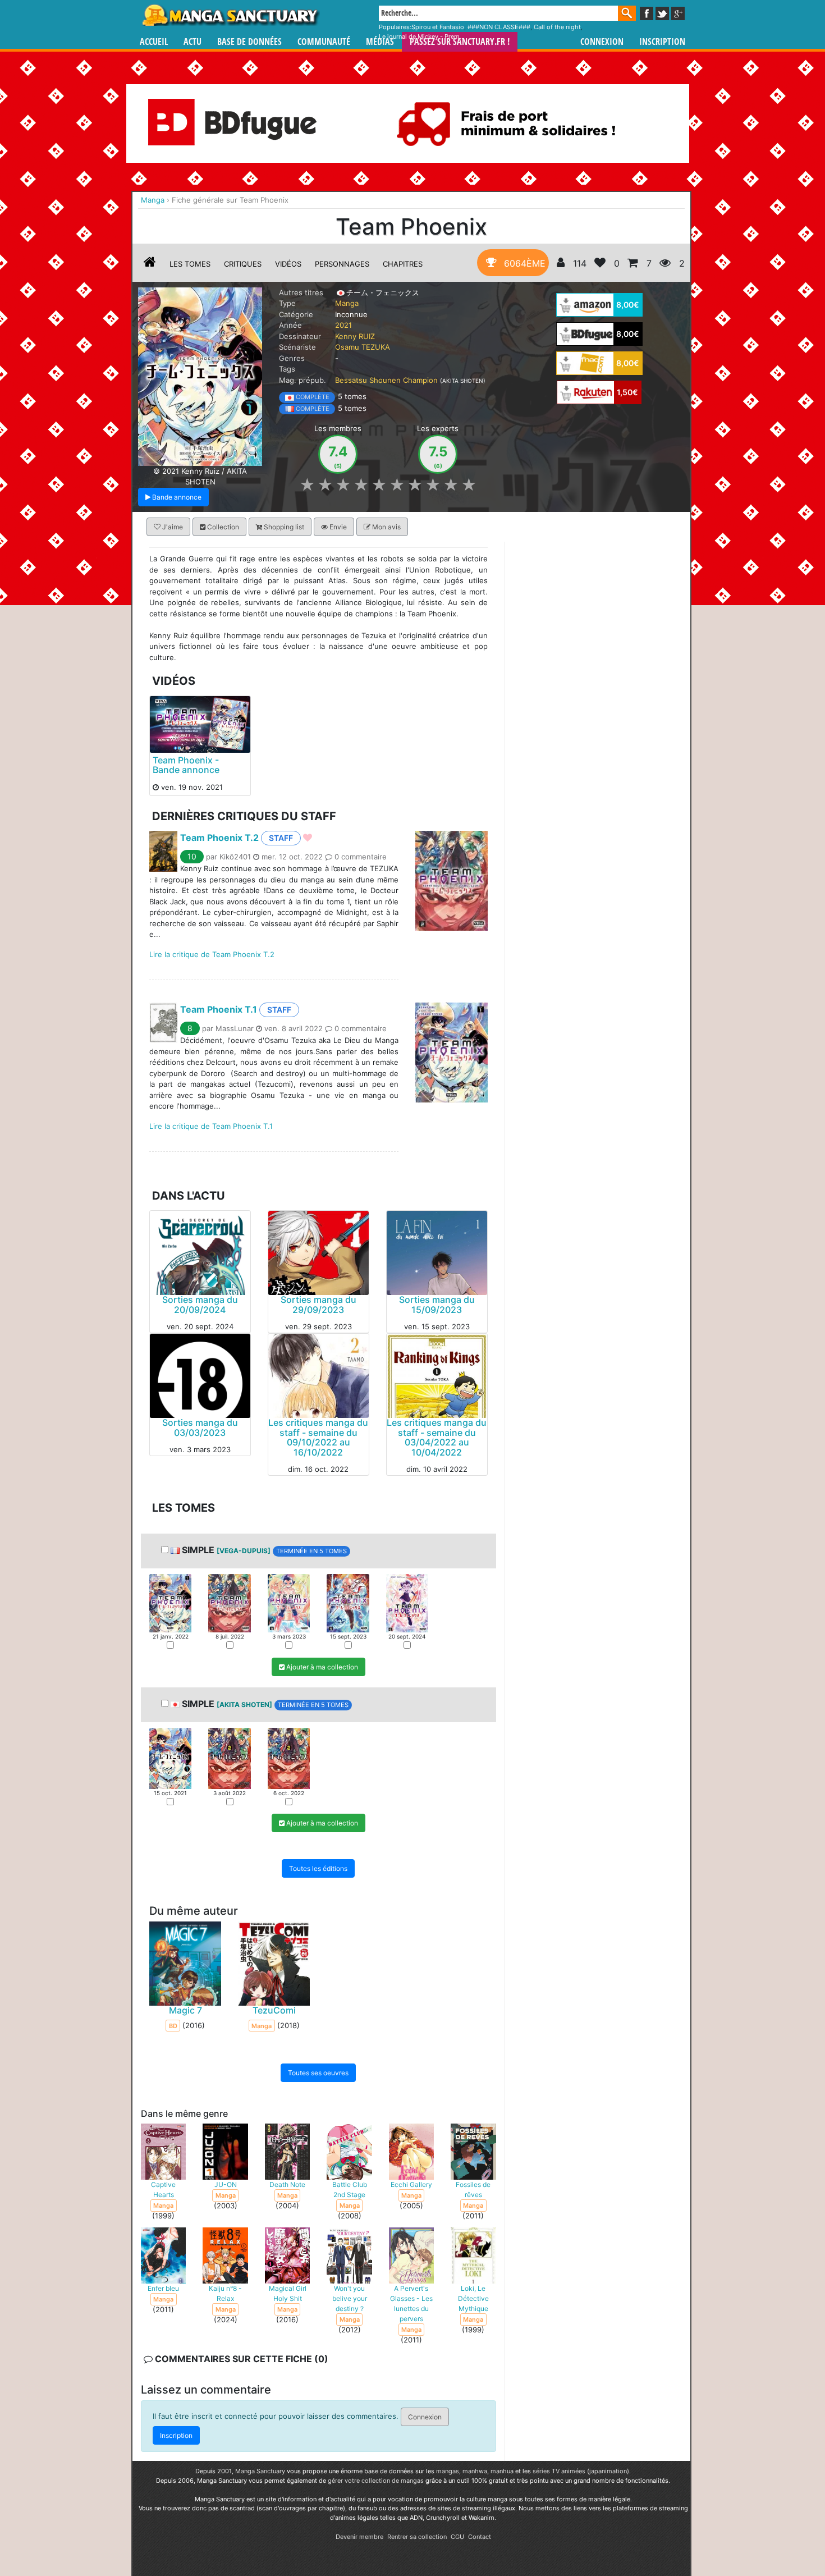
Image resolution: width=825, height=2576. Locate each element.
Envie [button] (337, 527)
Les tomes (190, 264)
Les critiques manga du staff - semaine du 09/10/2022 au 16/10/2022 (318, 1437)
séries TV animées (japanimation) (581, 2471)
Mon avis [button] (386, 527)
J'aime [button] (172, 527)
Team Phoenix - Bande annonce (186, 765)
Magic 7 (185, 2010)
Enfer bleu (163, 2288)
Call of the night (557, 27)
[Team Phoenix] (200, 376)
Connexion (602, 42)
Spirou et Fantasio (438, 27)
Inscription (662, 42)
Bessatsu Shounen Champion (386, 380)
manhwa (475, 2471)
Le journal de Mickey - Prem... (422, 36)
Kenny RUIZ (355, 336)
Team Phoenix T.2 (219, 838)
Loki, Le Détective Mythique (473, 2298)
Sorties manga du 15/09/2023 (437, 1305)
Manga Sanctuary (260, 2471)
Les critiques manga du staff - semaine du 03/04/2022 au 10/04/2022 (437, 1437)
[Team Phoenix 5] (407, 1602)
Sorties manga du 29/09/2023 (318, 1305)
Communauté (324, 42)
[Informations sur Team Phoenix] (150, 264)
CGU (457, 2537)
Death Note (287, 2184)
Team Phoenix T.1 (219, 1009)
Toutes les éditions (318, 1868)
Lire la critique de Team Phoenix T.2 (212, 954)
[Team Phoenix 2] (229, 1602)
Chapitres (403, 264)
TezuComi (274, 2010)
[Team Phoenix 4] (348, 1602)
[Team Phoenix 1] (170, 1602)
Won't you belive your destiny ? (350, 2298)
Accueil (154, 42)
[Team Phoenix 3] (289, 1602)
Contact (480, 2537)
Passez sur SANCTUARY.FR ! (460, 42)
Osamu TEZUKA (363, 347)
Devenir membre (359, 2537)
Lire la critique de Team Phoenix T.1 (211, 1126)
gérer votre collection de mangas (376, 2481)
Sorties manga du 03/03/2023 (200, 1427)
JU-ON (226, 2184)
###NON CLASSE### (499, 27)
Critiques (243, 264)
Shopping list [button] (283, 527)
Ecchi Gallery (411, 2184)
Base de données (249, 42)
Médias (380, 42)
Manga (230, 15)
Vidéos (288, 264)
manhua (502, 2471)
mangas (448, 2471)
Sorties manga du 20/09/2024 (200, 1305)
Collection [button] (222, 527)
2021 (343, 325)
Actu (192, 42)
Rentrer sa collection (417, 2537)
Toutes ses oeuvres (318, 2073)
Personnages (342, 264)
